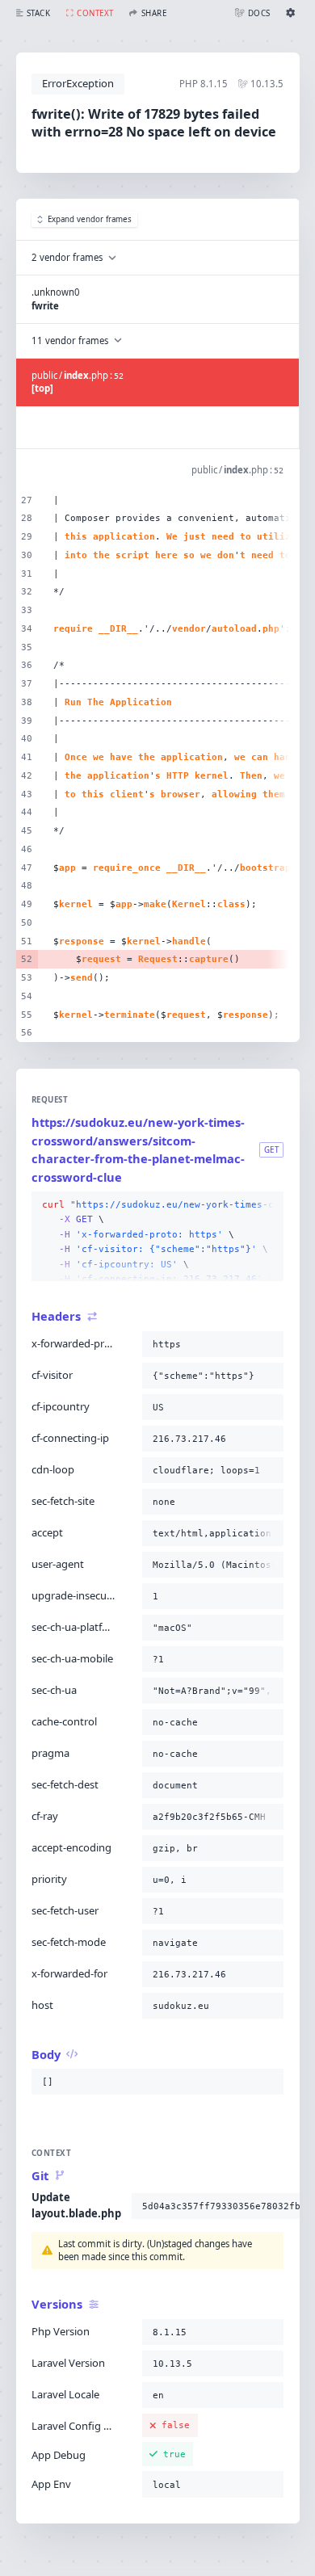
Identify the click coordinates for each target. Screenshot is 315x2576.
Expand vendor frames (90, 219)
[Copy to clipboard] (268, 1205)
